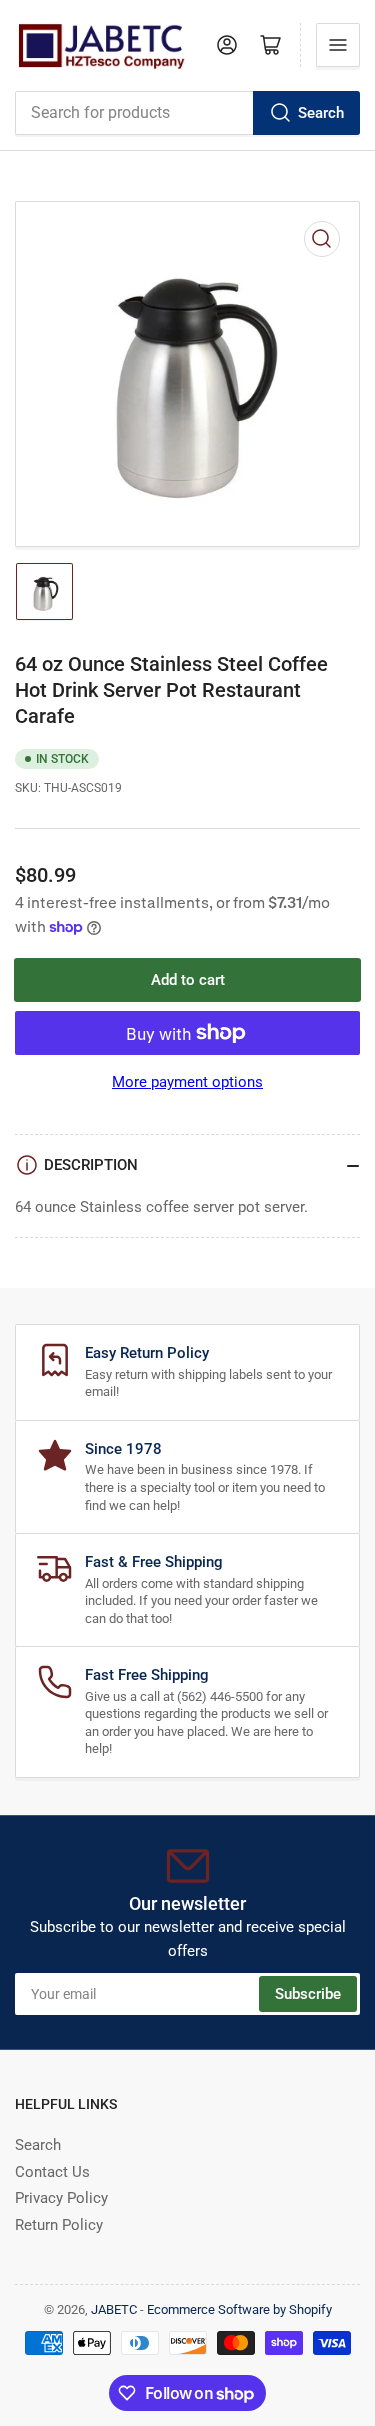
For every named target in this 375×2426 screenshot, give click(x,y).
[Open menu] (338, 45)
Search (321, 113)
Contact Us (52, 2172)
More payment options (187, 1082)
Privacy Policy (61, 2198)
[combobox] (187, 113)
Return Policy (59, 2225)
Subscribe (308, 1994)
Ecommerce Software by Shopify (239, 2309)
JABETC (114, 2309)
